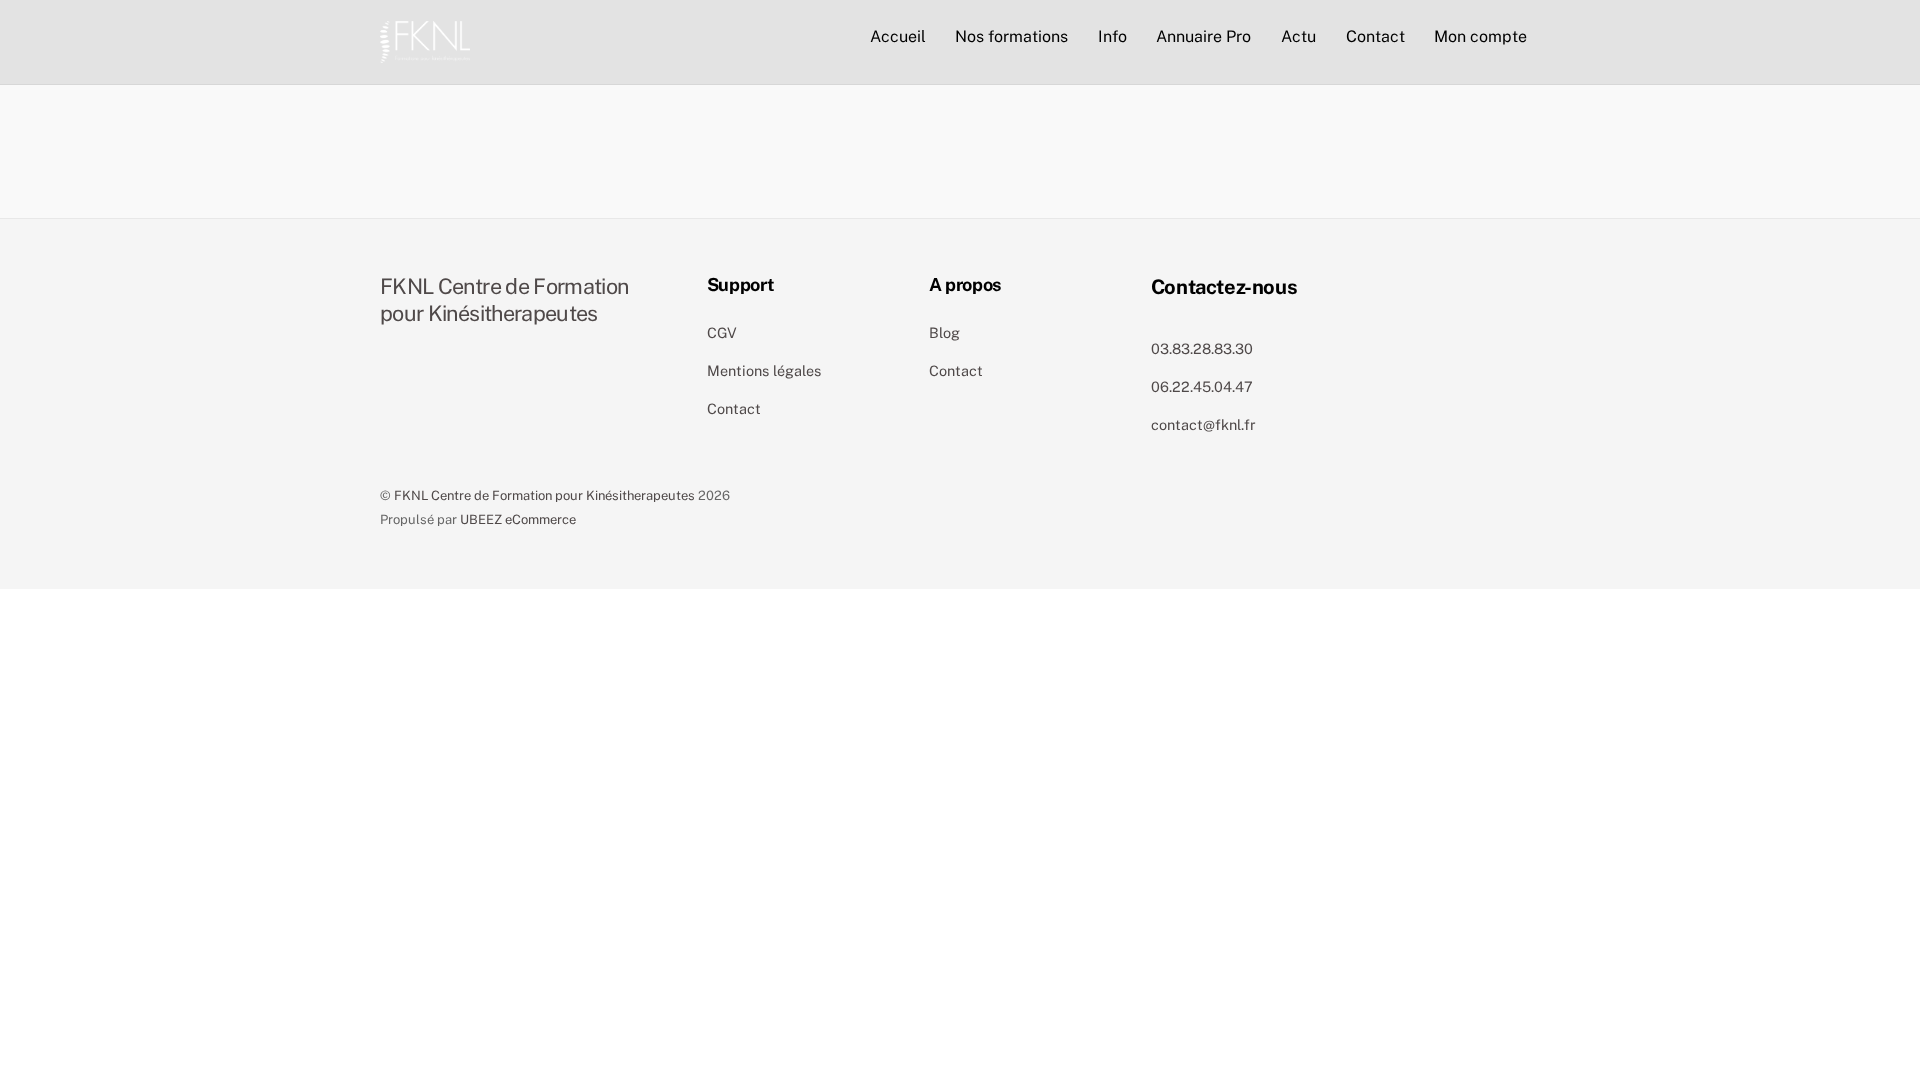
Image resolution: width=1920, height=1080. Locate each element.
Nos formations (1011, 36)
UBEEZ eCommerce (518, 519)
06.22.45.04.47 (1202, 386)
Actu (1298, 36)
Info (1112, 36)
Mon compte (1480, 36)
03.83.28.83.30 (1202, 348)
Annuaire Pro (1203, 36)
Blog (944, 332)
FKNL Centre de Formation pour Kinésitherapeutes (544, 495)
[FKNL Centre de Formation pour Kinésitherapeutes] (425, 39)
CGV (722, 332)
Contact (1375, 36)
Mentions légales (764, 370)
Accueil (898, 36)
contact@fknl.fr (1203, 424)
